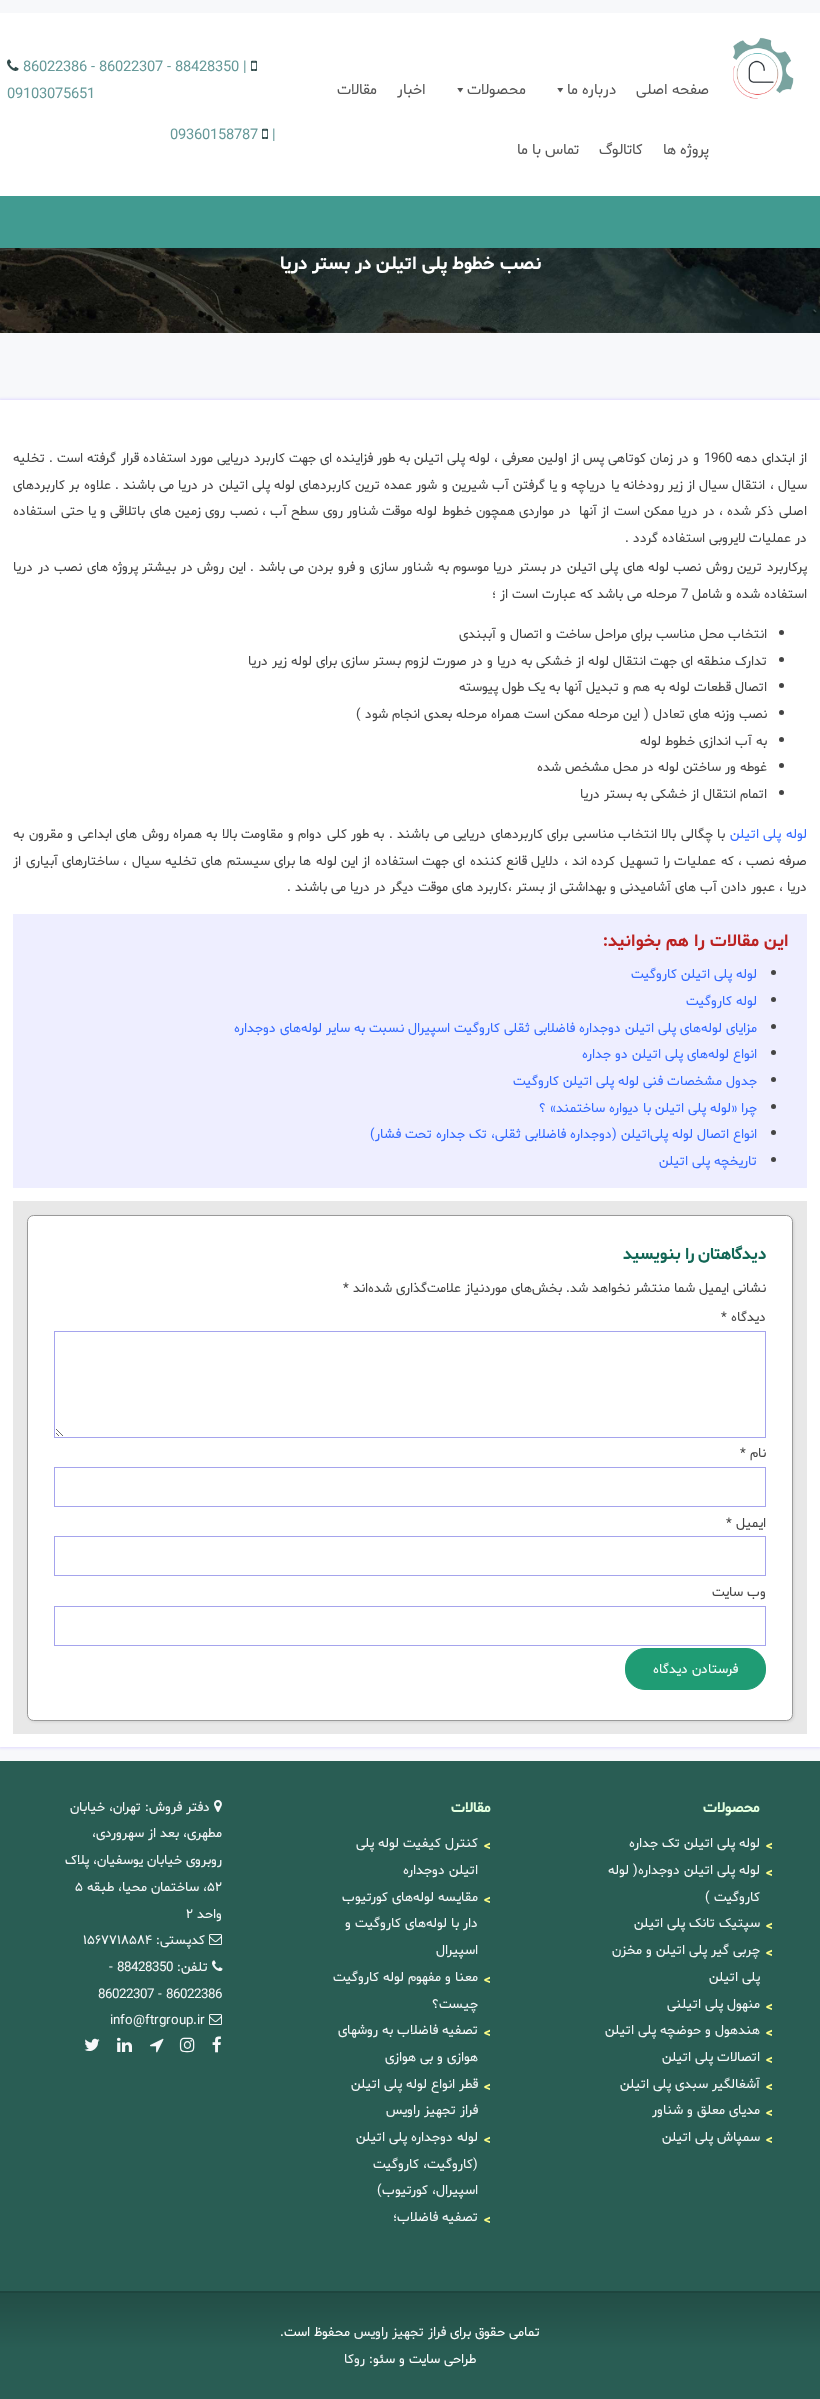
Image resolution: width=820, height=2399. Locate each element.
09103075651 (51, 94)
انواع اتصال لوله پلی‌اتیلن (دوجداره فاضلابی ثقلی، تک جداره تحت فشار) (563, 1134)
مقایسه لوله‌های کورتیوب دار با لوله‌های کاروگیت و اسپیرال (410, 1923)
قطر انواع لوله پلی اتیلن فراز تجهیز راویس (414, 2097)
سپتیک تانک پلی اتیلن (697, 1923)
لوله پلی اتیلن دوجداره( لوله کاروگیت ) (684, 1883)
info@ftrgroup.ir (157, 2020)
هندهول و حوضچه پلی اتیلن (682, 2030)
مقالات (357, 90)
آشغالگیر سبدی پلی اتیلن (690, 2084)
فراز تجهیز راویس (760, 70)
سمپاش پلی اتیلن (711, 2137)
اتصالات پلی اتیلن (711, 2057)
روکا (354, 2359)
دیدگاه (743, 1317)
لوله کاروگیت (721, 1001)
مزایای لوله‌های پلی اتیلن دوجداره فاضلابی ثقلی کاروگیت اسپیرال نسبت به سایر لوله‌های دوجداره (495, 1028)
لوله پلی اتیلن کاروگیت (694, 974)
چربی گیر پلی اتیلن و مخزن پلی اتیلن (686, 1963)
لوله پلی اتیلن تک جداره (694, 1843)
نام (752, 1453)
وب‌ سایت (738, 1592)
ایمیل (745, 1523)
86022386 (55, 67)
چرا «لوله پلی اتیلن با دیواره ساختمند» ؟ (648, 1108)
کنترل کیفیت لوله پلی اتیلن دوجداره (417, 1856)
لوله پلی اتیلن (768, 834)
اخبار (411, 90)
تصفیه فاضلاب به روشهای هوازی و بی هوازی (408, 2043)
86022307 (131, 67)
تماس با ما (548, 150)
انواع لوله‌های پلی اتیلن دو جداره (669, 1054)
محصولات (496, 90)
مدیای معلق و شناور (706, 2110)
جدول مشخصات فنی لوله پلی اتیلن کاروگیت (635, 1081)
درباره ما (591, 90)
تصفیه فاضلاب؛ (435, 2217)
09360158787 (214, 135)
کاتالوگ (621, 150)
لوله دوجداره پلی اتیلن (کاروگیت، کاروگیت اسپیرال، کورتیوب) (417, 2163)
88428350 (207, 67)
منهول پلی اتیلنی (713, 2004)
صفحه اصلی (672, 90)
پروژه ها (686, 150)
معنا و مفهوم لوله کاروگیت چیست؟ (405, 1990)
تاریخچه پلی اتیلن (708, 1161)
